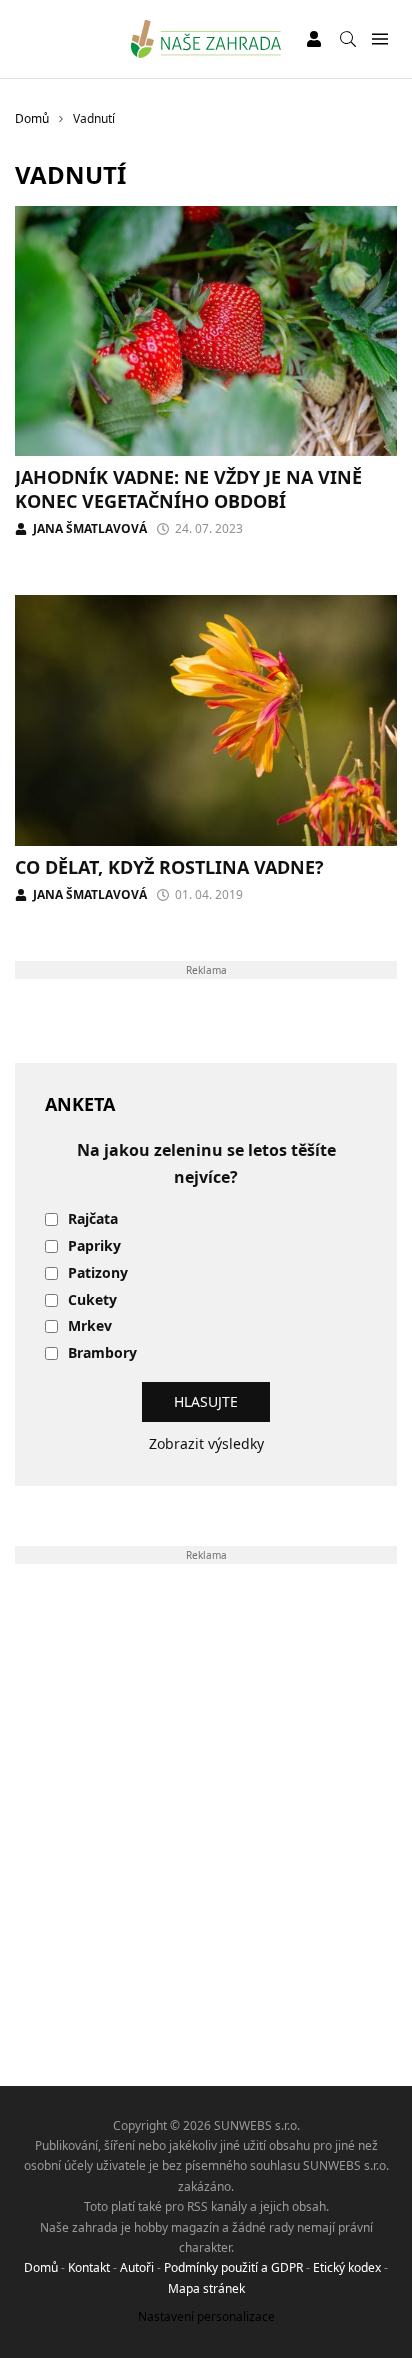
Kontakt (89, 2267)
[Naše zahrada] (206, 39)
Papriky (94, 1246)
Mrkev (90, 1326)
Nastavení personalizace (206, 2316)
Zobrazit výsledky (206, 1443)
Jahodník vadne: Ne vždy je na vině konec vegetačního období (188, 488)
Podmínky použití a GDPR (233, 2267)
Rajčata (93, 1219)
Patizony (98, 1273)
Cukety (92, 1300)
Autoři (137, 2267)
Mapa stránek (206, 2288)
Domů (41, 2267)
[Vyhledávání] (348, 39)
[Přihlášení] (314, 39)
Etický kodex (347, 2267)
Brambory (102, 1353)
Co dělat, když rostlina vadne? (169, 867)
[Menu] (379, 39)
